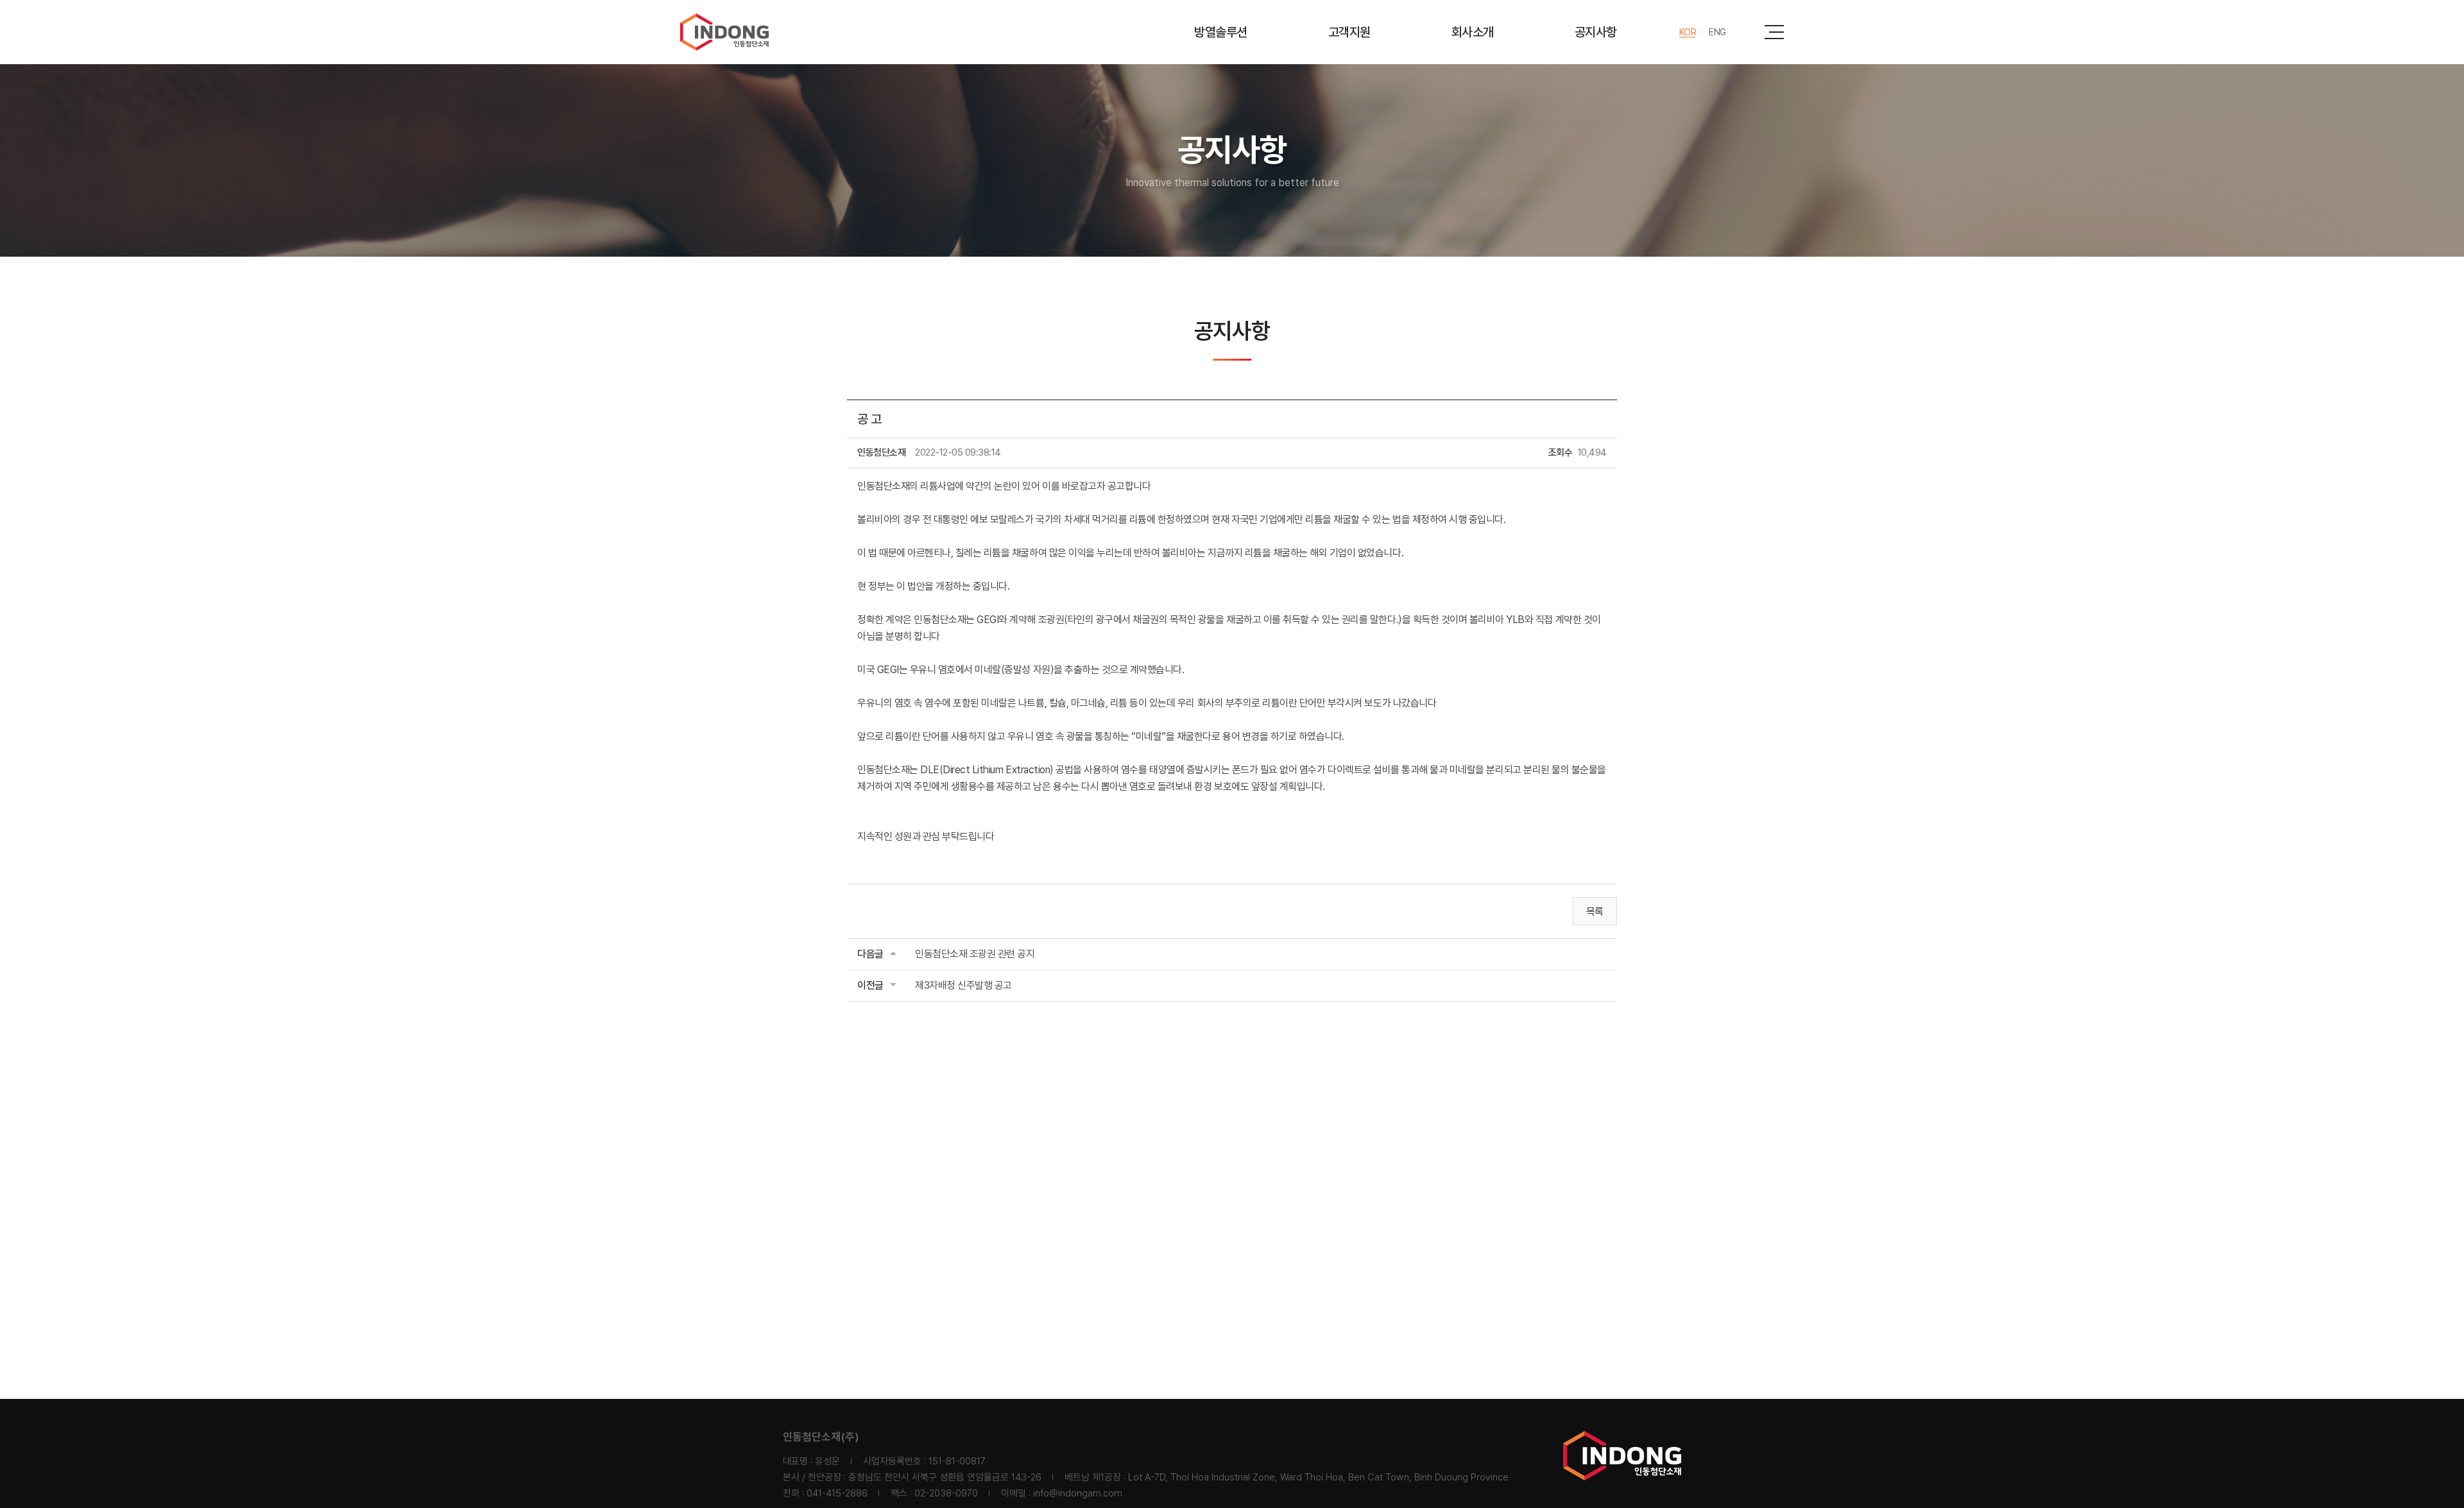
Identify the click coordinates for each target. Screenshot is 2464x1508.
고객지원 (1349, 32)
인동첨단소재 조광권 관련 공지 (975, 954)
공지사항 (1596, 32)
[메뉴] (1774, 32)
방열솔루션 (1221, 32)
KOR (1688, 32)
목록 (1595, 912)
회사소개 (1473, 32)
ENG (1717, 32)
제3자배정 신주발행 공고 (963, 985)
